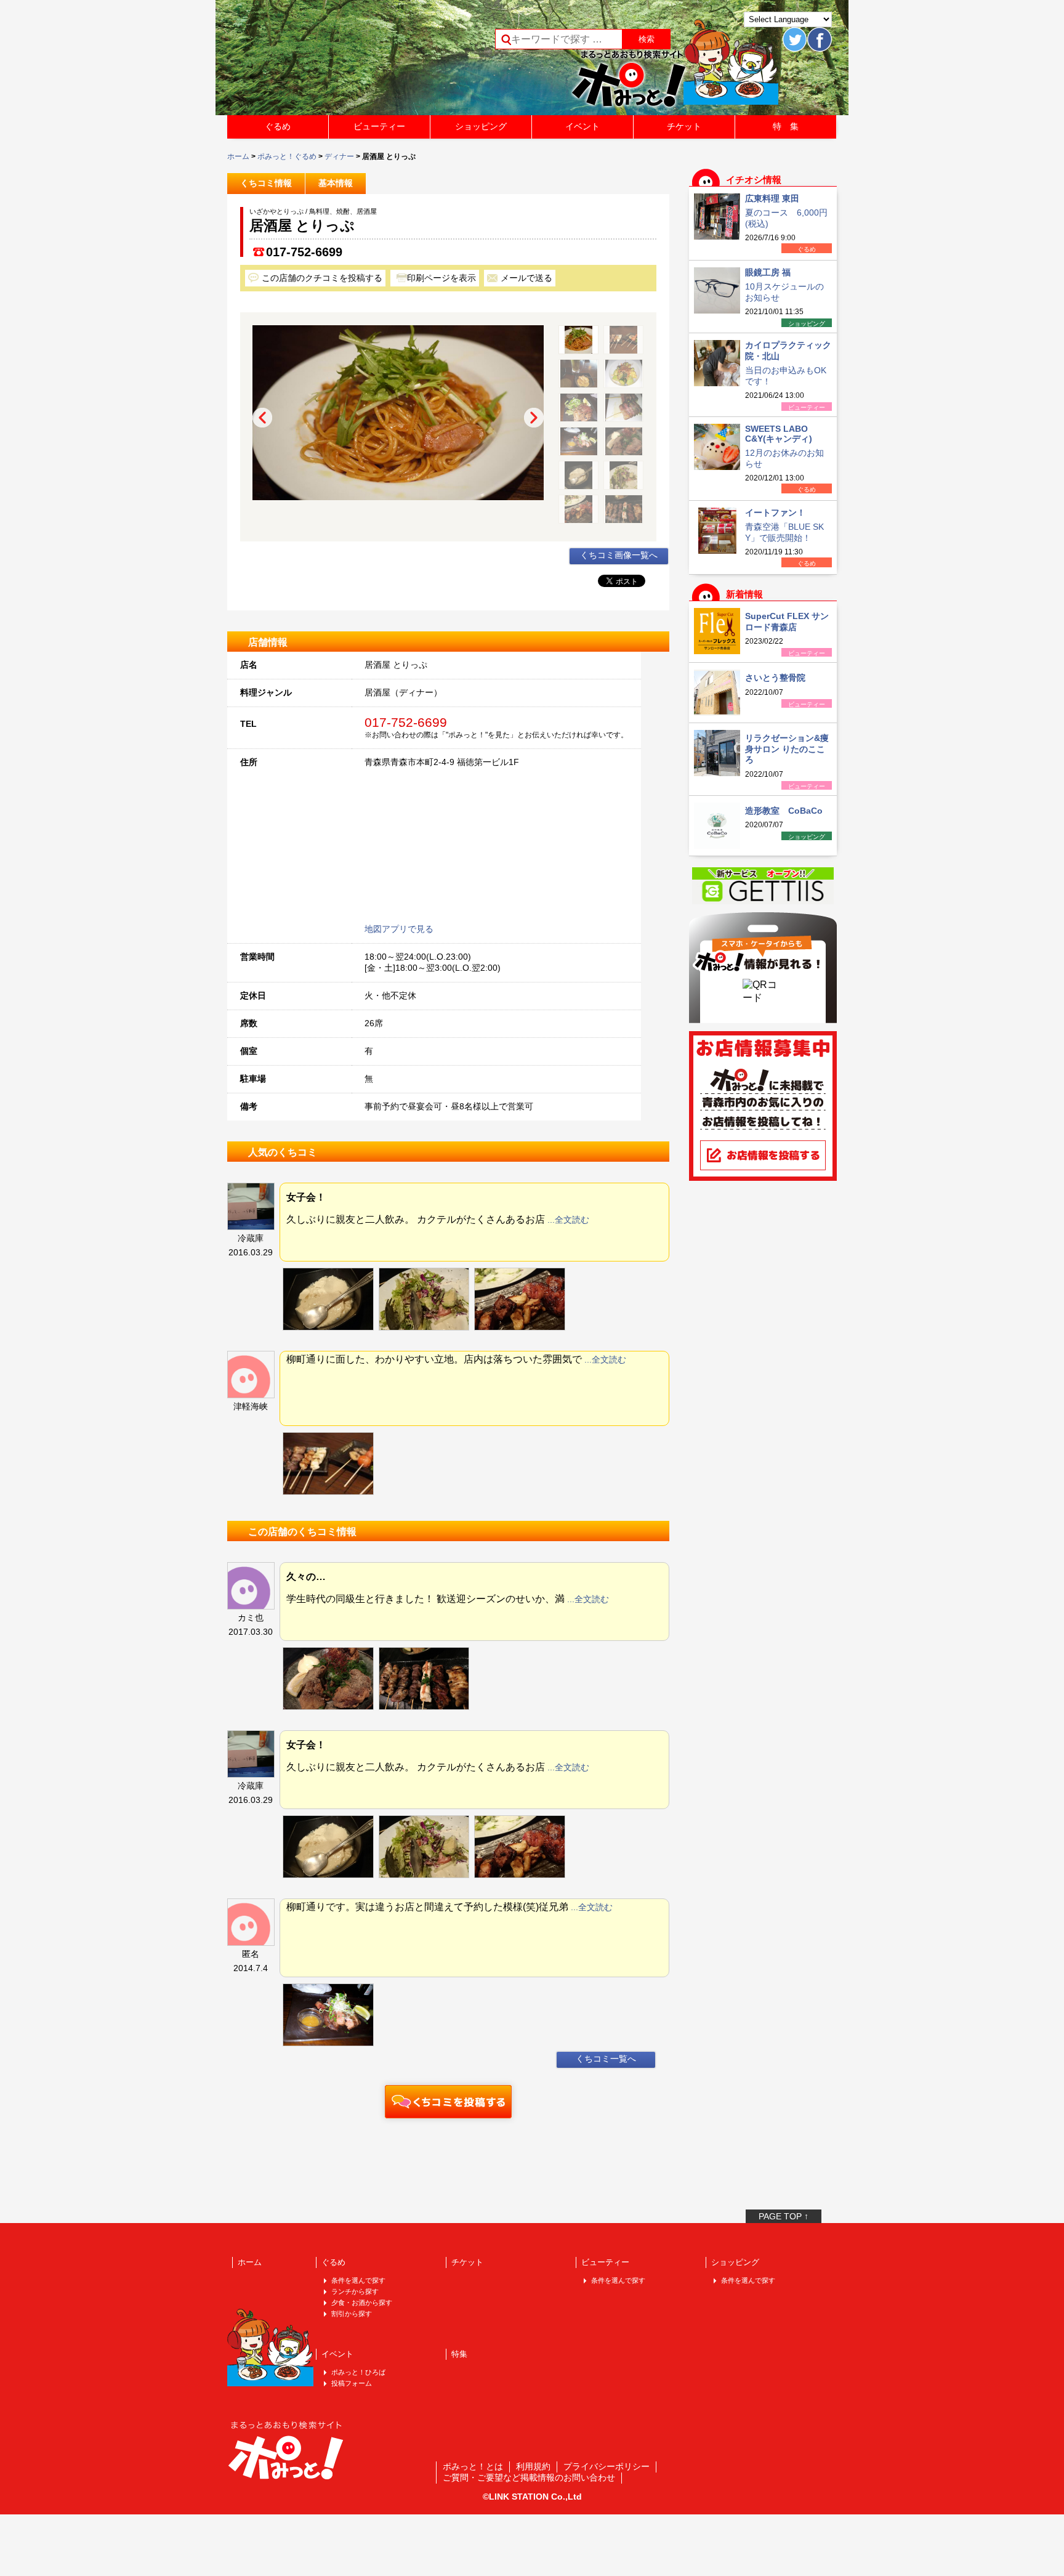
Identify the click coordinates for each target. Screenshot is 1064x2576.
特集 (459, 2354)
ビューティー (379, 126)
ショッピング (481, 126)
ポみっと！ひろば (358, 2372)
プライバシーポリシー (607, 2466)
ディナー (339, 156)
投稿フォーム (352, 2383)
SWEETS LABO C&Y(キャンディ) (779, 434)
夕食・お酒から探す (362, 2303)
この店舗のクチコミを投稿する (322, 278)
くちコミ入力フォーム (448, 2102)
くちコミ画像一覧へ (619, 555)
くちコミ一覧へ (606, 2059)
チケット (684, 126)
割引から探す (352, 2314)
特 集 (786, 126)
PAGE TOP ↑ (784, 2216)
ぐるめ (278, 126)
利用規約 (533, 2466)
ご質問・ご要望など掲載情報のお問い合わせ (529, 2477)
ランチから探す (355, 2291)
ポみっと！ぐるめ (287, 156)
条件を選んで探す (358, 2280)
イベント (582, 126)
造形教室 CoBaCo (784, 811)
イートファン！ (775, 512)
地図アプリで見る (399, 929)
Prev (262, 418)
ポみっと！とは (473, 2466)
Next (534, 418)
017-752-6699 (304, 252)
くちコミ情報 (266, 183)
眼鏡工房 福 (768, 272)
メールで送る (526, 278)
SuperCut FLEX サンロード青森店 (787, 622)
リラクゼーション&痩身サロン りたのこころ (787, 749)
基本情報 (336, 183)
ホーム (238, 156)
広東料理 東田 (772, 198)
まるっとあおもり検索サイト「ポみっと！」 (319, 62)
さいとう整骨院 (775, 678)
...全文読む (568, 1220)
